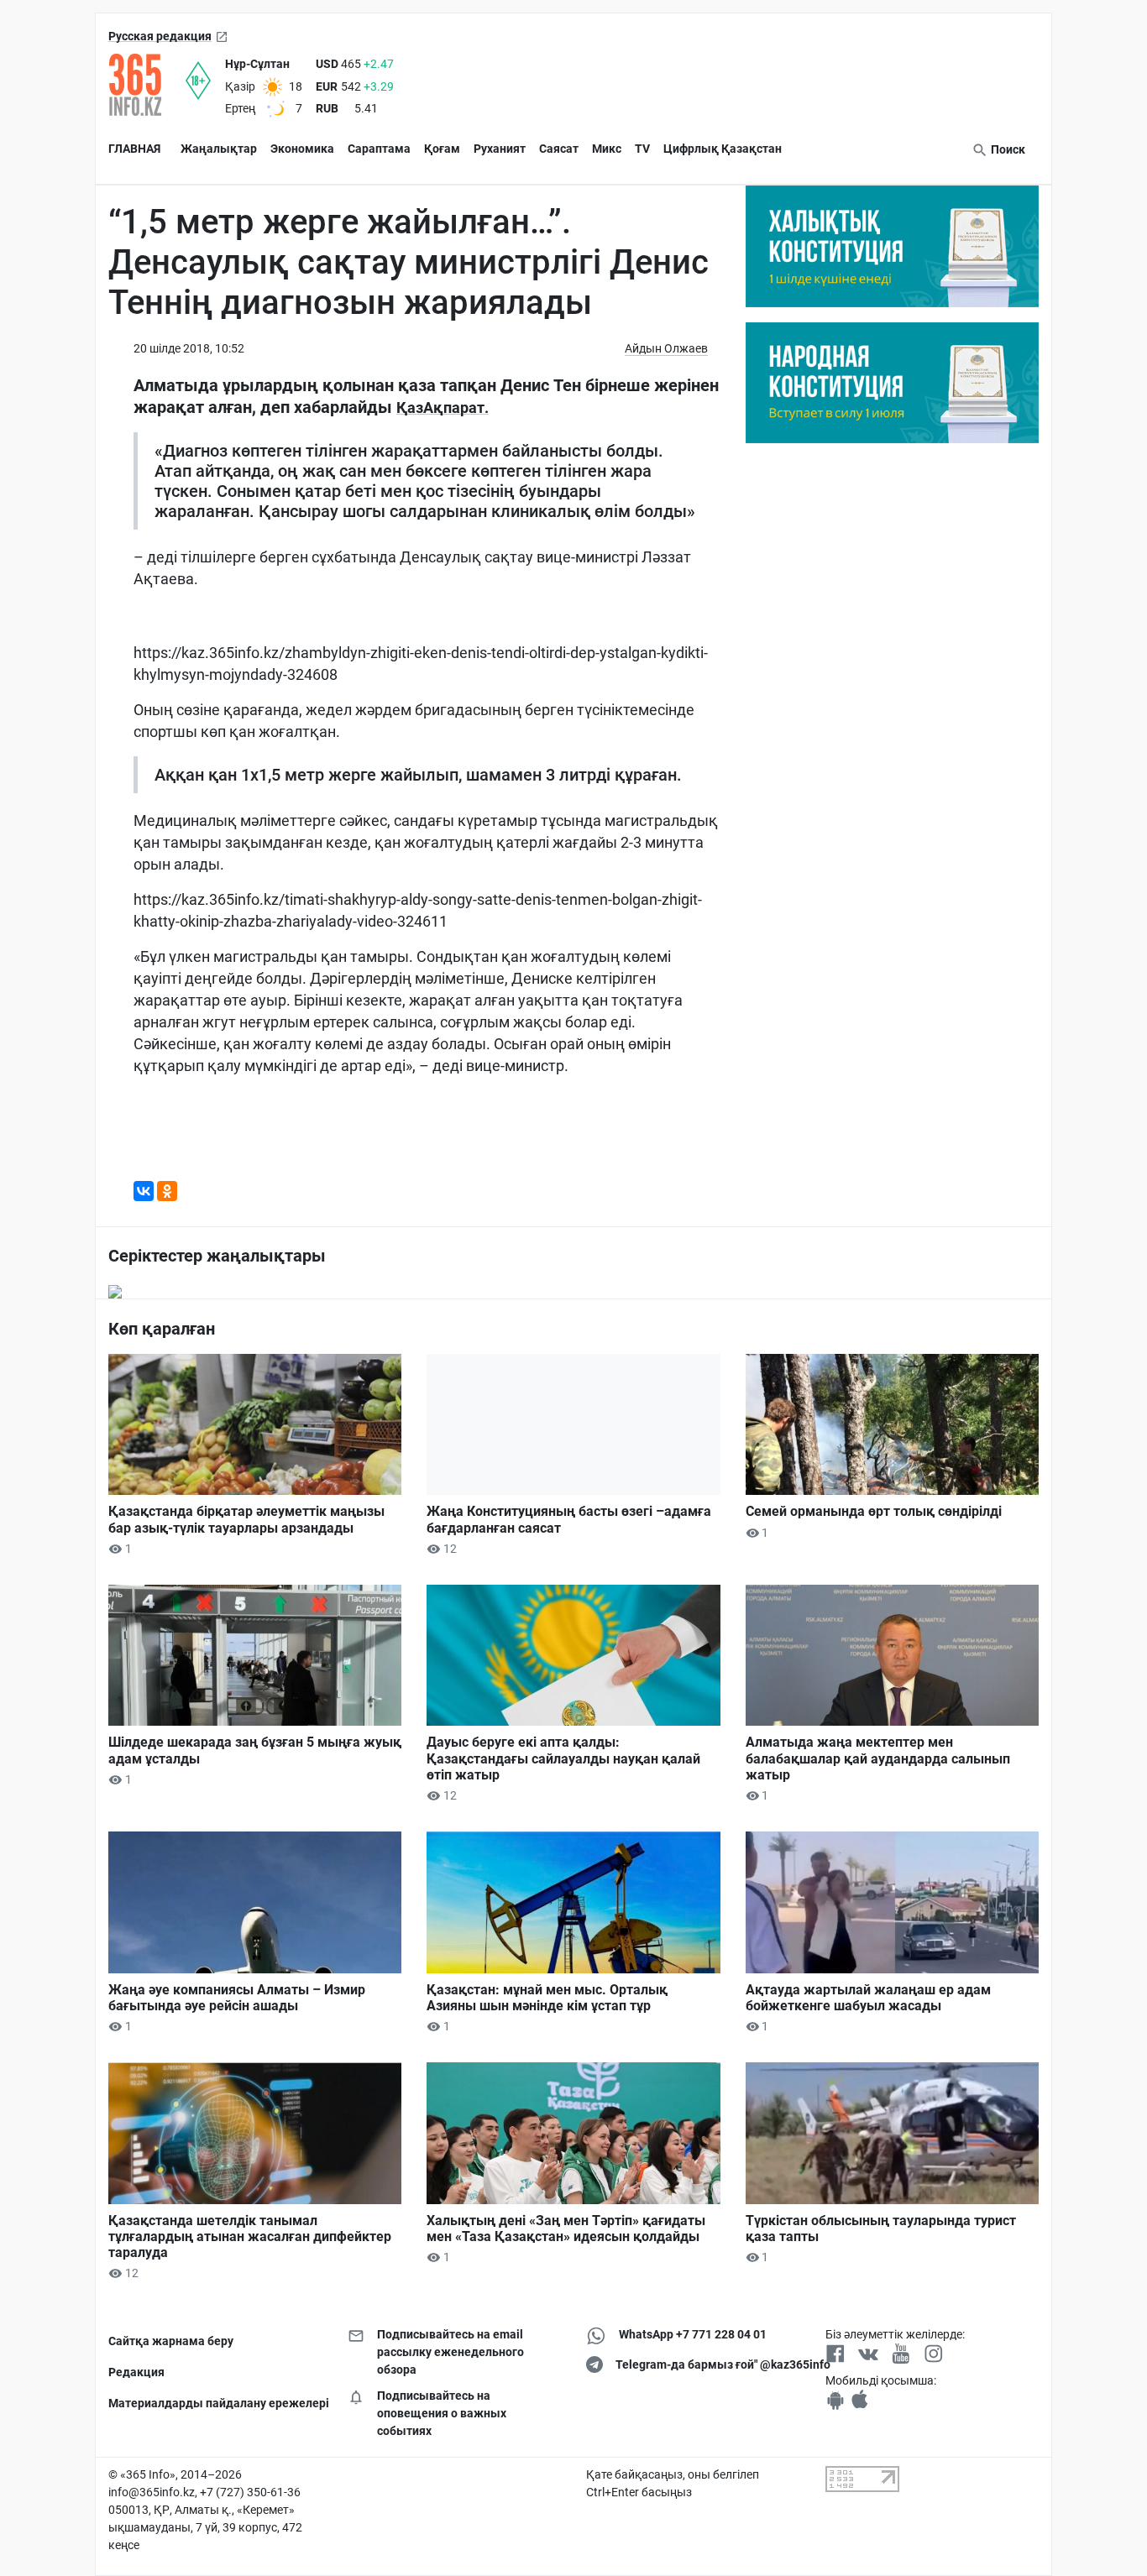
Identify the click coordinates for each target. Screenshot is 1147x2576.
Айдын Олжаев (666, 348)
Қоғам (442, 149)
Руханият (500, 149)
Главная (134, 149)
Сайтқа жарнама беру (171, 2341)
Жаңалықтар (219, 149)
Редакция (136, 2372)
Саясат (559, 149)
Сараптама (379, 149)
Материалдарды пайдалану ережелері (215, 2403)
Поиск (1007, 149)
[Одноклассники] (167, 1191)
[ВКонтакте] (144, 1191)
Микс (607, 149)
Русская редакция (160, 36)
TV (642, 149)
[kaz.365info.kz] (147, 85)
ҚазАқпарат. (443, 408)
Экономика (302, 149)
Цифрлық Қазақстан (723, 149)
